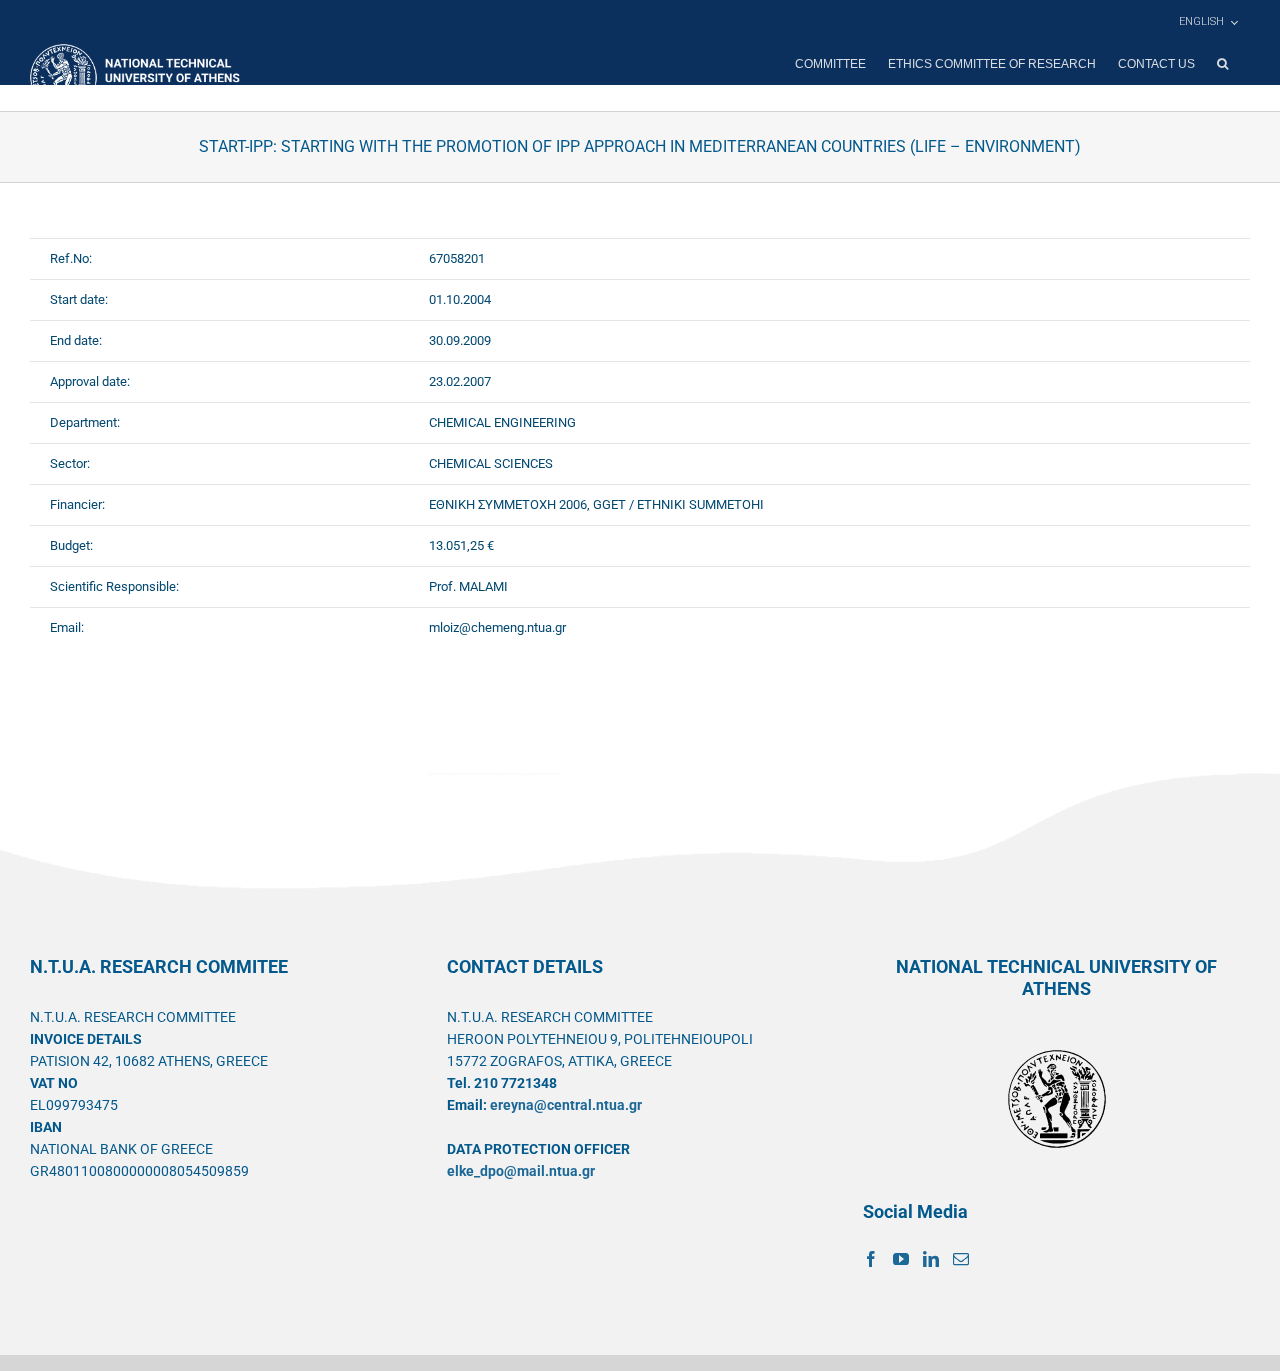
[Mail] (961, 1259)
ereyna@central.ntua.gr (566, 1105)
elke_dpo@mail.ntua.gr (521, 1171)
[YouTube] (901, 1259)
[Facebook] (871, 1259)
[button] (1222, 64)
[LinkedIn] (931, 1259)
